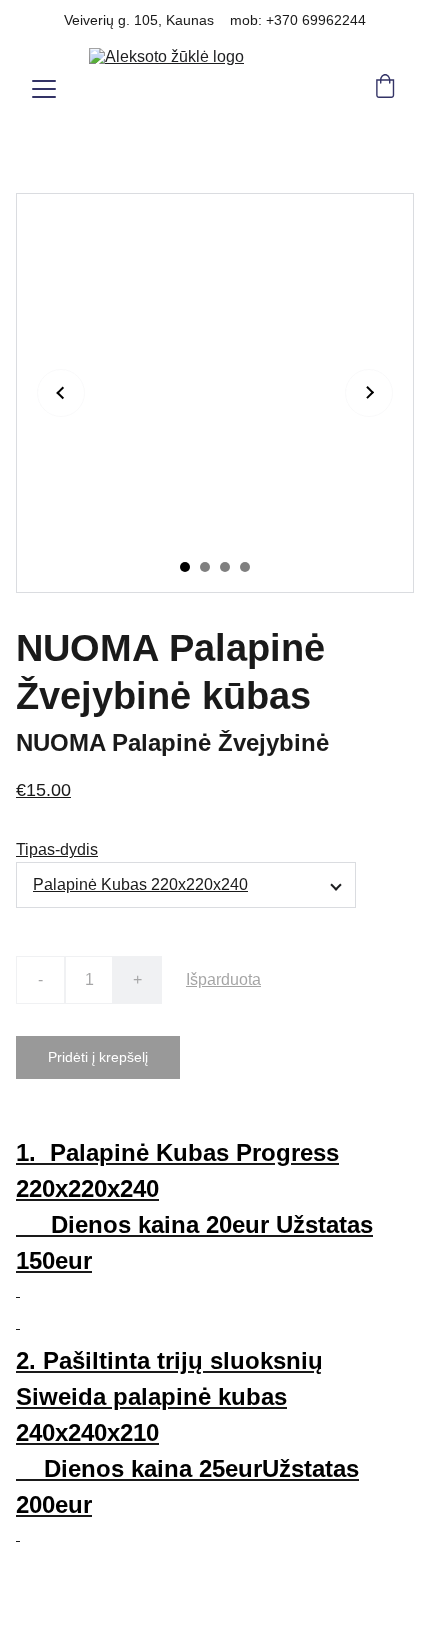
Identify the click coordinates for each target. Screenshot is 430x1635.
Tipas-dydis (57, 849)
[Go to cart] (385, 88)
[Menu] (44, 89)
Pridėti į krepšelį (98, 1057)
